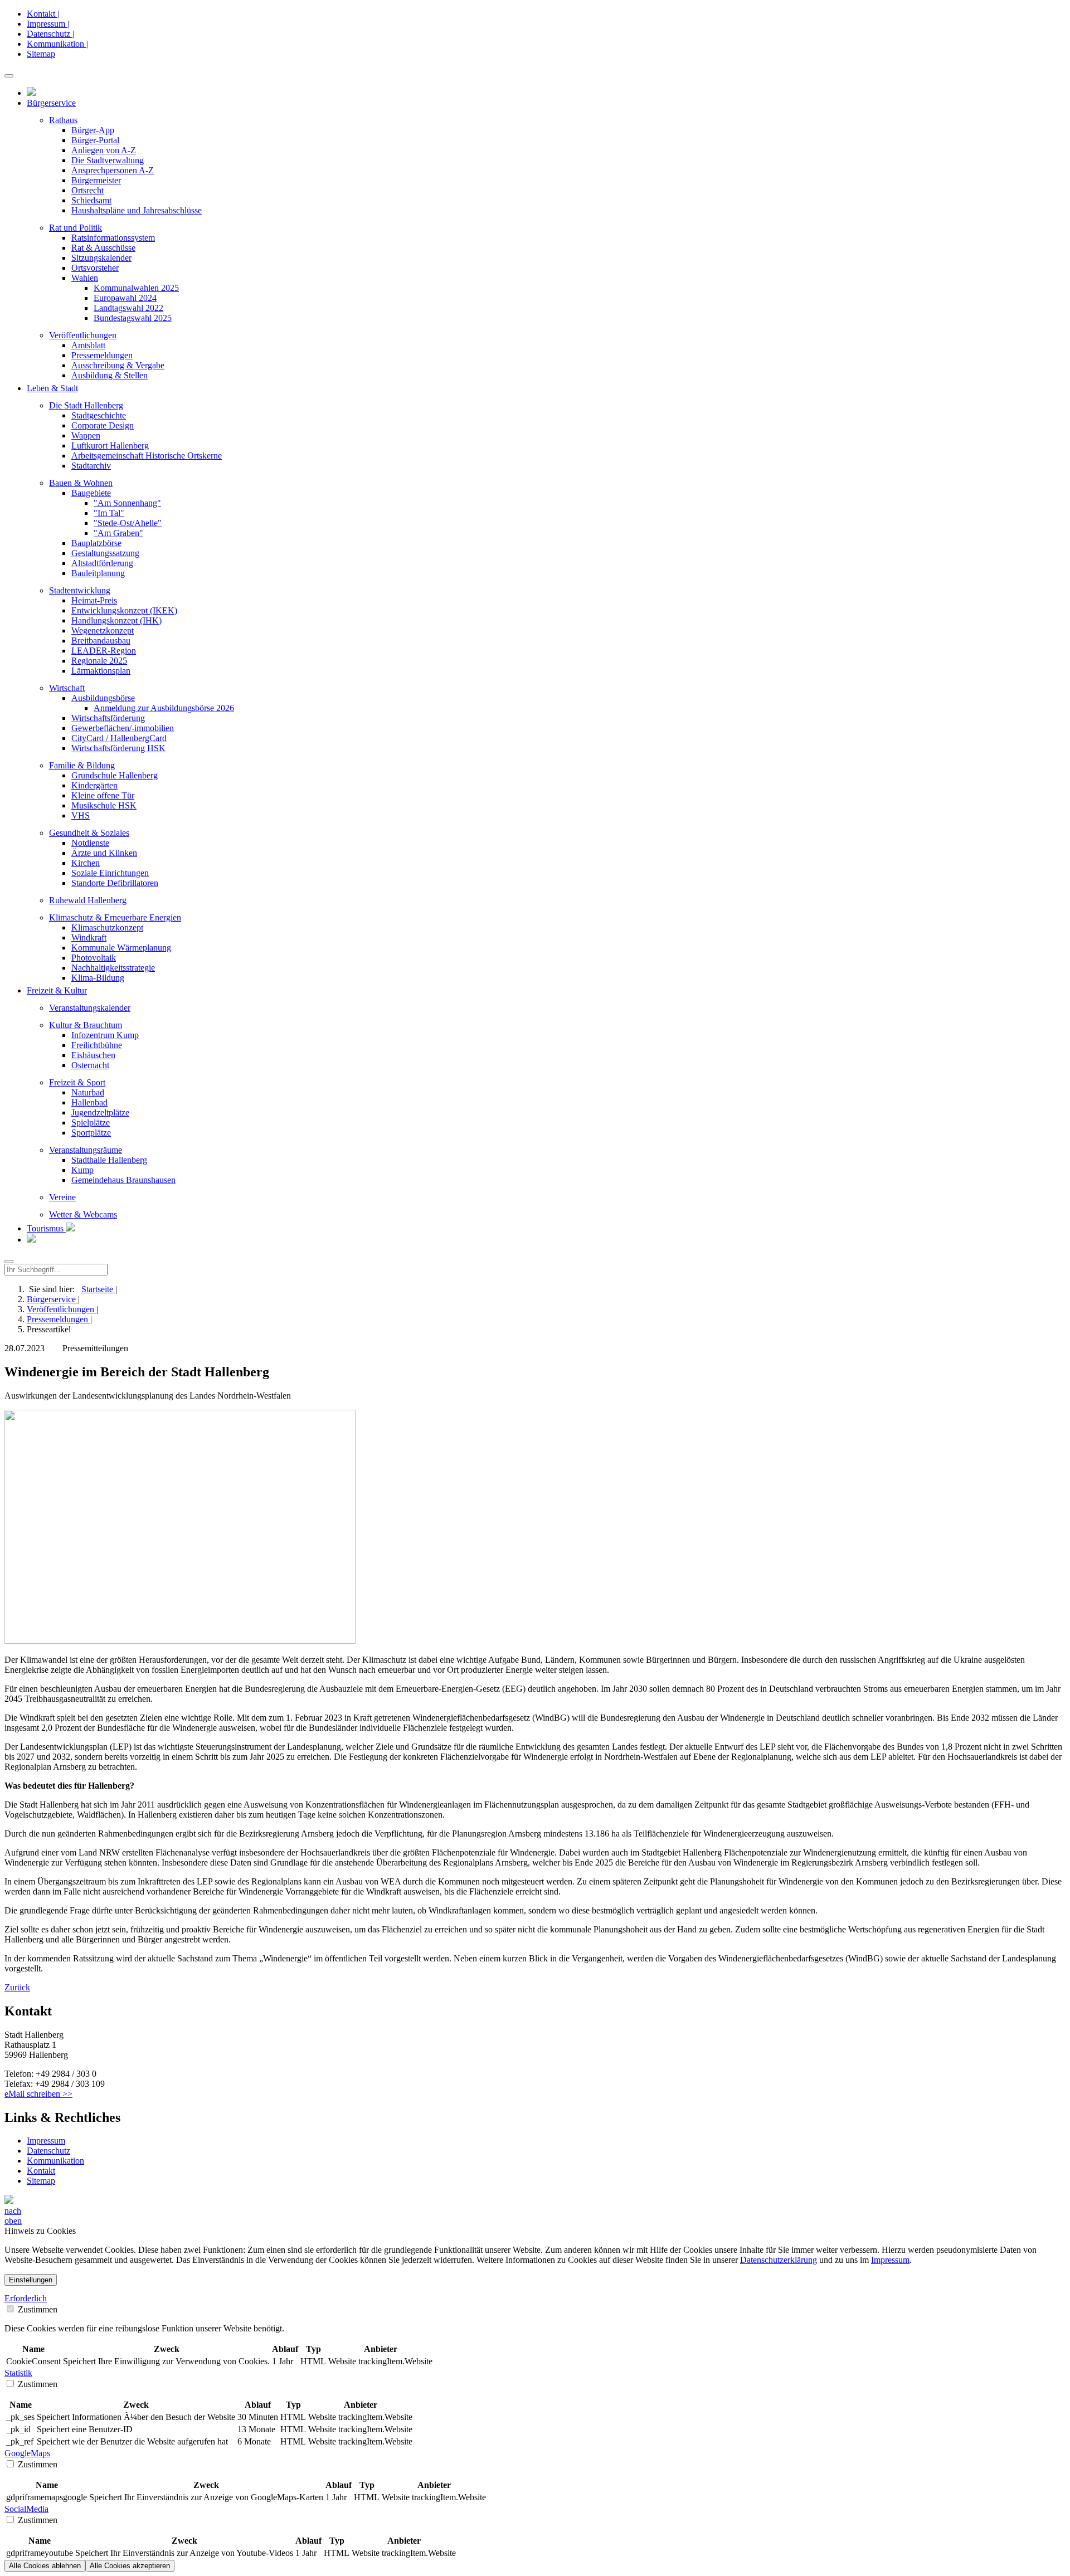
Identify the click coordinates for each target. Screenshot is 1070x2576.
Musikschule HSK (104, 805)
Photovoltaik (94, 958)
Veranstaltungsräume (86, 1150)
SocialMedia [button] (26, 2509)
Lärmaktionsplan (101, 671)
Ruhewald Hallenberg (88, 900)
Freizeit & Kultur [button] (57, 990)
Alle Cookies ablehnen (45, 2566)
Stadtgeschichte (99, 415)
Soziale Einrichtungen (110, 873)
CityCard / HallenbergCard (119, 738)
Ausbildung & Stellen (110, 375)
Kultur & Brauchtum (86, 1025)
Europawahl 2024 (125, 298)
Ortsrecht (87, 190)
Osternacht (90, 1065)
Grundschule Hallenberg (115, 775)
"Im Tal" (109, 513)
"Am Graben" (118, 533)
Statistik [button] (18, 2373)
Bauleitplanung (98, 573)
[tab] (535, 2299)
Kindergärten (94, 785)
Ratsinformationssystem (113, 238)
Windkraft (89, 938)
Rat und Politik (76, 228)
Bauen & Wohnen (81, 483)
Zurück (17, 1987)
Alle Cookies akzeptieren (130, 2566)
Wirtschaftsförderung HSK (118, 748)
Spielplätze (91, 1123)
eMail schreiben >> (38, 2094)
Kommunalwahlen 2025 (136, 288)
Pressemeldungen (102, 355)
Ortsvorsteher (95, 268)
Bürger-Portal (95, 140)
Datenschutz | (50, 34)
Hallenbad (89, 1102)
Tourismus (46, 1228)
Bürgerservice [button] (51, 103)
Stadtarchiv (91, 466)
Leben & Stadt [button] (52, 388)
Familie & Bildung (82, 765)
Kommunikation (55, 2161)
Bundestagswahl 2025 (133, 318)
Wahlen (85, 278)
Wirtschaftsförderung (108, 718)
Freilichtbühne (97, 1045)
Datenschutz (48, 2151)
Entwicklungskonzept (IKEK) (124, 610)
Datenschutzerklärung (779, 2260)
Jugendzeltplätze (100, 1112)
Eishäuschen (93, 1055)
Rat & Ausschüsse (103, 248)
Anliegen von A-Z (104, 150)
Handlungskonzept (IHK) (116, 620)
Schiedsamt (91, 200)
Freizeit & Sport (77, 1082)
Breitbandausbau (101, 641)
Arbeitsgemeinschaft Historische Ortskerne (147, 456)
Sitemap (41, 54)
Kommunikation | (57, 44)
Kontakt (41, 2171)
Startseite (98, 1289)
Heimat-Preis (94, 600)
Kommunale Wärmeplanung (121, 948)
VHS (81, 815)
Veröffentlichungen (83, 335)
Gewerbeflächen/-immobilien (123, 728)
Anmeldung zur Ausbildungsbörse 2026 (164, 708)
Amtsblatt (88, 345)
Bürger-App (93, 130)
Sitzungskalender (101, 258)
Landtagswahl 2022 (128, 308)
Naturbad (88, 1092)
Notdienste (90, 843)
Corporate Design (103, 425)
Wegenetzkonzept (103, 630)
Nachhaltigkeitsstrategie (113, 968)
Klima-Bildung (98, 978)
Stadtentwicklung (80, 590)
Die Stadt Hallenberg (86, 405)
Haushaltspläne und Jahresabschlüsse (137, 210)
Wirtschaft (67, 688)
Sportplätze (91, 1133)
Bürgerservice (52, 1299)
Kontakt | (43, 14)
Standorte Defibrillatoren (115, 883)
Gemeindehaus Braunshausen (123, 1180)
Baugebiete (91, 493)
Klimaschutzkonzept (107, 927)
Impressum (46, 2141)
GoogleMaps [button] (27, 2453)
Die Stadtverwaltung (108, 160)
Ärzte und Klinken (104, 853)
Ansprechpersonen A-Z (113, 170)
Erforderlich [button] (26, 2298)
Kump (82, 1170)
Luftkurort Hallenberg (110, 445)
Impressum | (48, 24)
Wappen (86, 435)
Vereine (62, 1197)
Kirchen (86, 863)
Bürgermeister (96, 180)
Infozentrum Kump (105, 1035)
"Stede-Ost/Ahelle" (128, 523)
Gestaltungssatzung (105, 553)
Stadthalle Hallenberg (109, 1160)
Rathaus (63, 120)
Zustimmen (37, 2309)
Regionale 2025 (99, 661)
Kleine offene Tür (103, 795)
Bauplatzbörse (96, 543)
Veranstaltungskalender (90, 1008)
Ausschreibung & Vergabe (118, 365)
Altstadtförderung (102, 563)
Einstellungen (31, 2280)
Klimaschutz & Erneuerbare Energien (115, 917)
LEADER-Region (104, 651)
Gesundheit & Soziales (89, 833)
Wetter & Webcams (83, 1214)
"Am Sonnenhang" (127, 503)
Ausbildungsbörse (103, 698)
